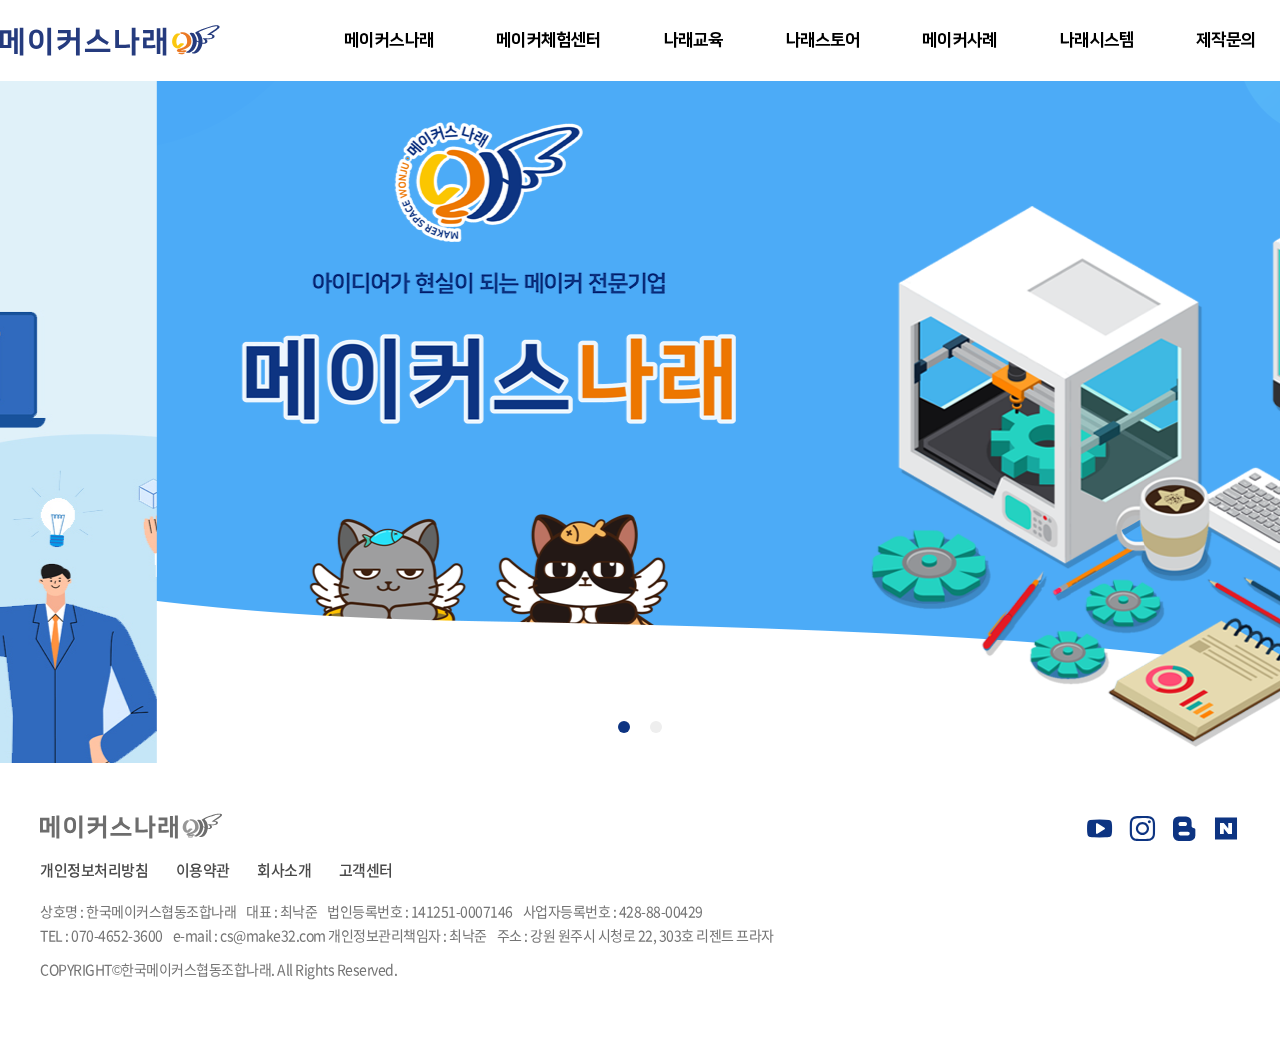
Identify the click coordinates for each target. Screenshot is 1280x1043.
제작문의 (1226, 40)
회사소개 (284, 870)
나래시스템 (1096, 40)
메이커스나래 (388, 40)
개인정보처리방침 (94, 870)
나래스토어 (822, 40)
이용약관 (203, 870)
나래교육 (693, 40)
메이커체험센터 (548, 40)
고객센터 (366, 870)
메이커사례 (959, 40)
